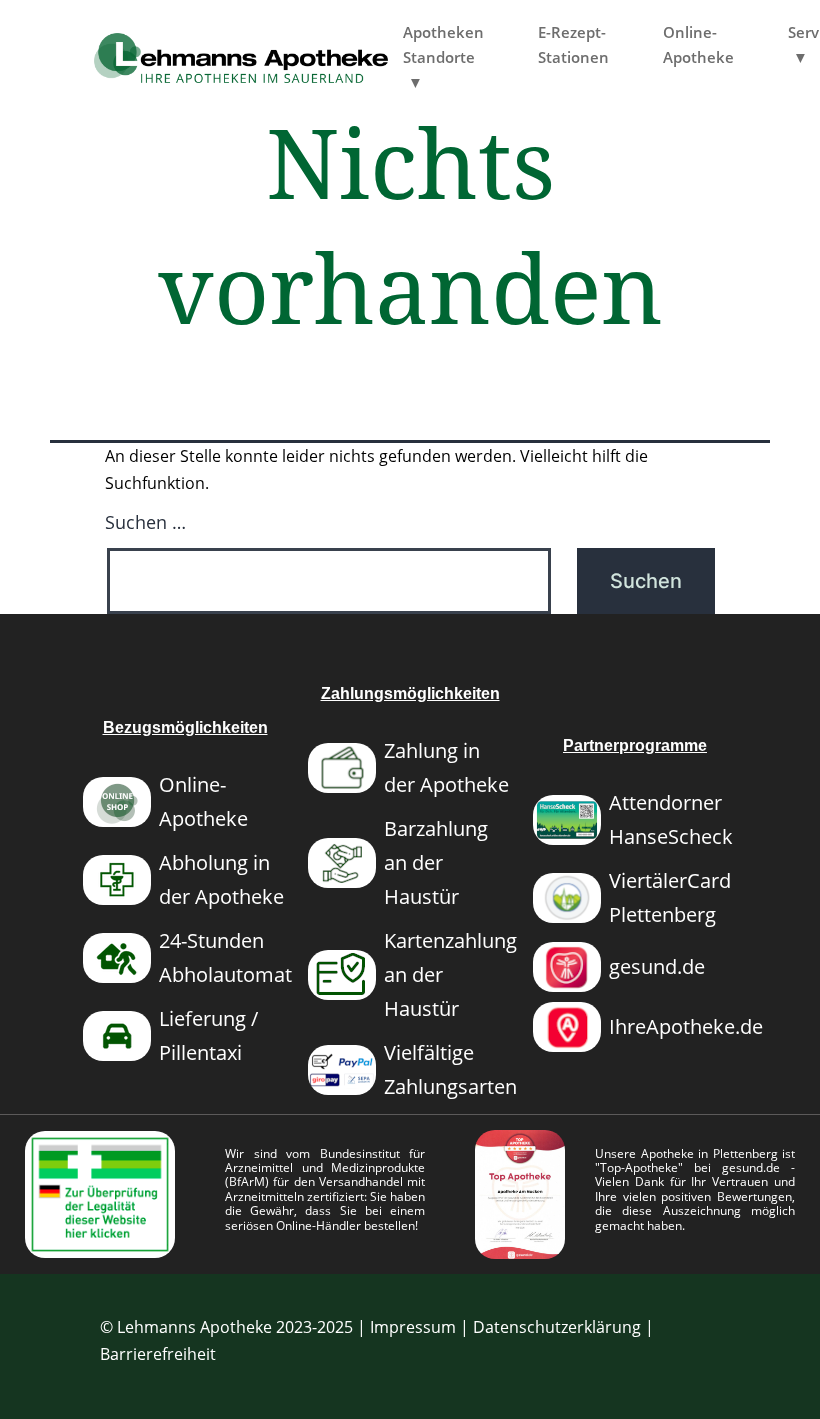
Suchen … (145, 522)
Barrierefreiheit (158, 1354)
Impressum (413, 1327)
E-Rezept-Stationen (573, 44)
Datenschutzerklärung (557, 1327)
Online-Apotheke (698, 44)
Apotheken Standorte (443, 44)
